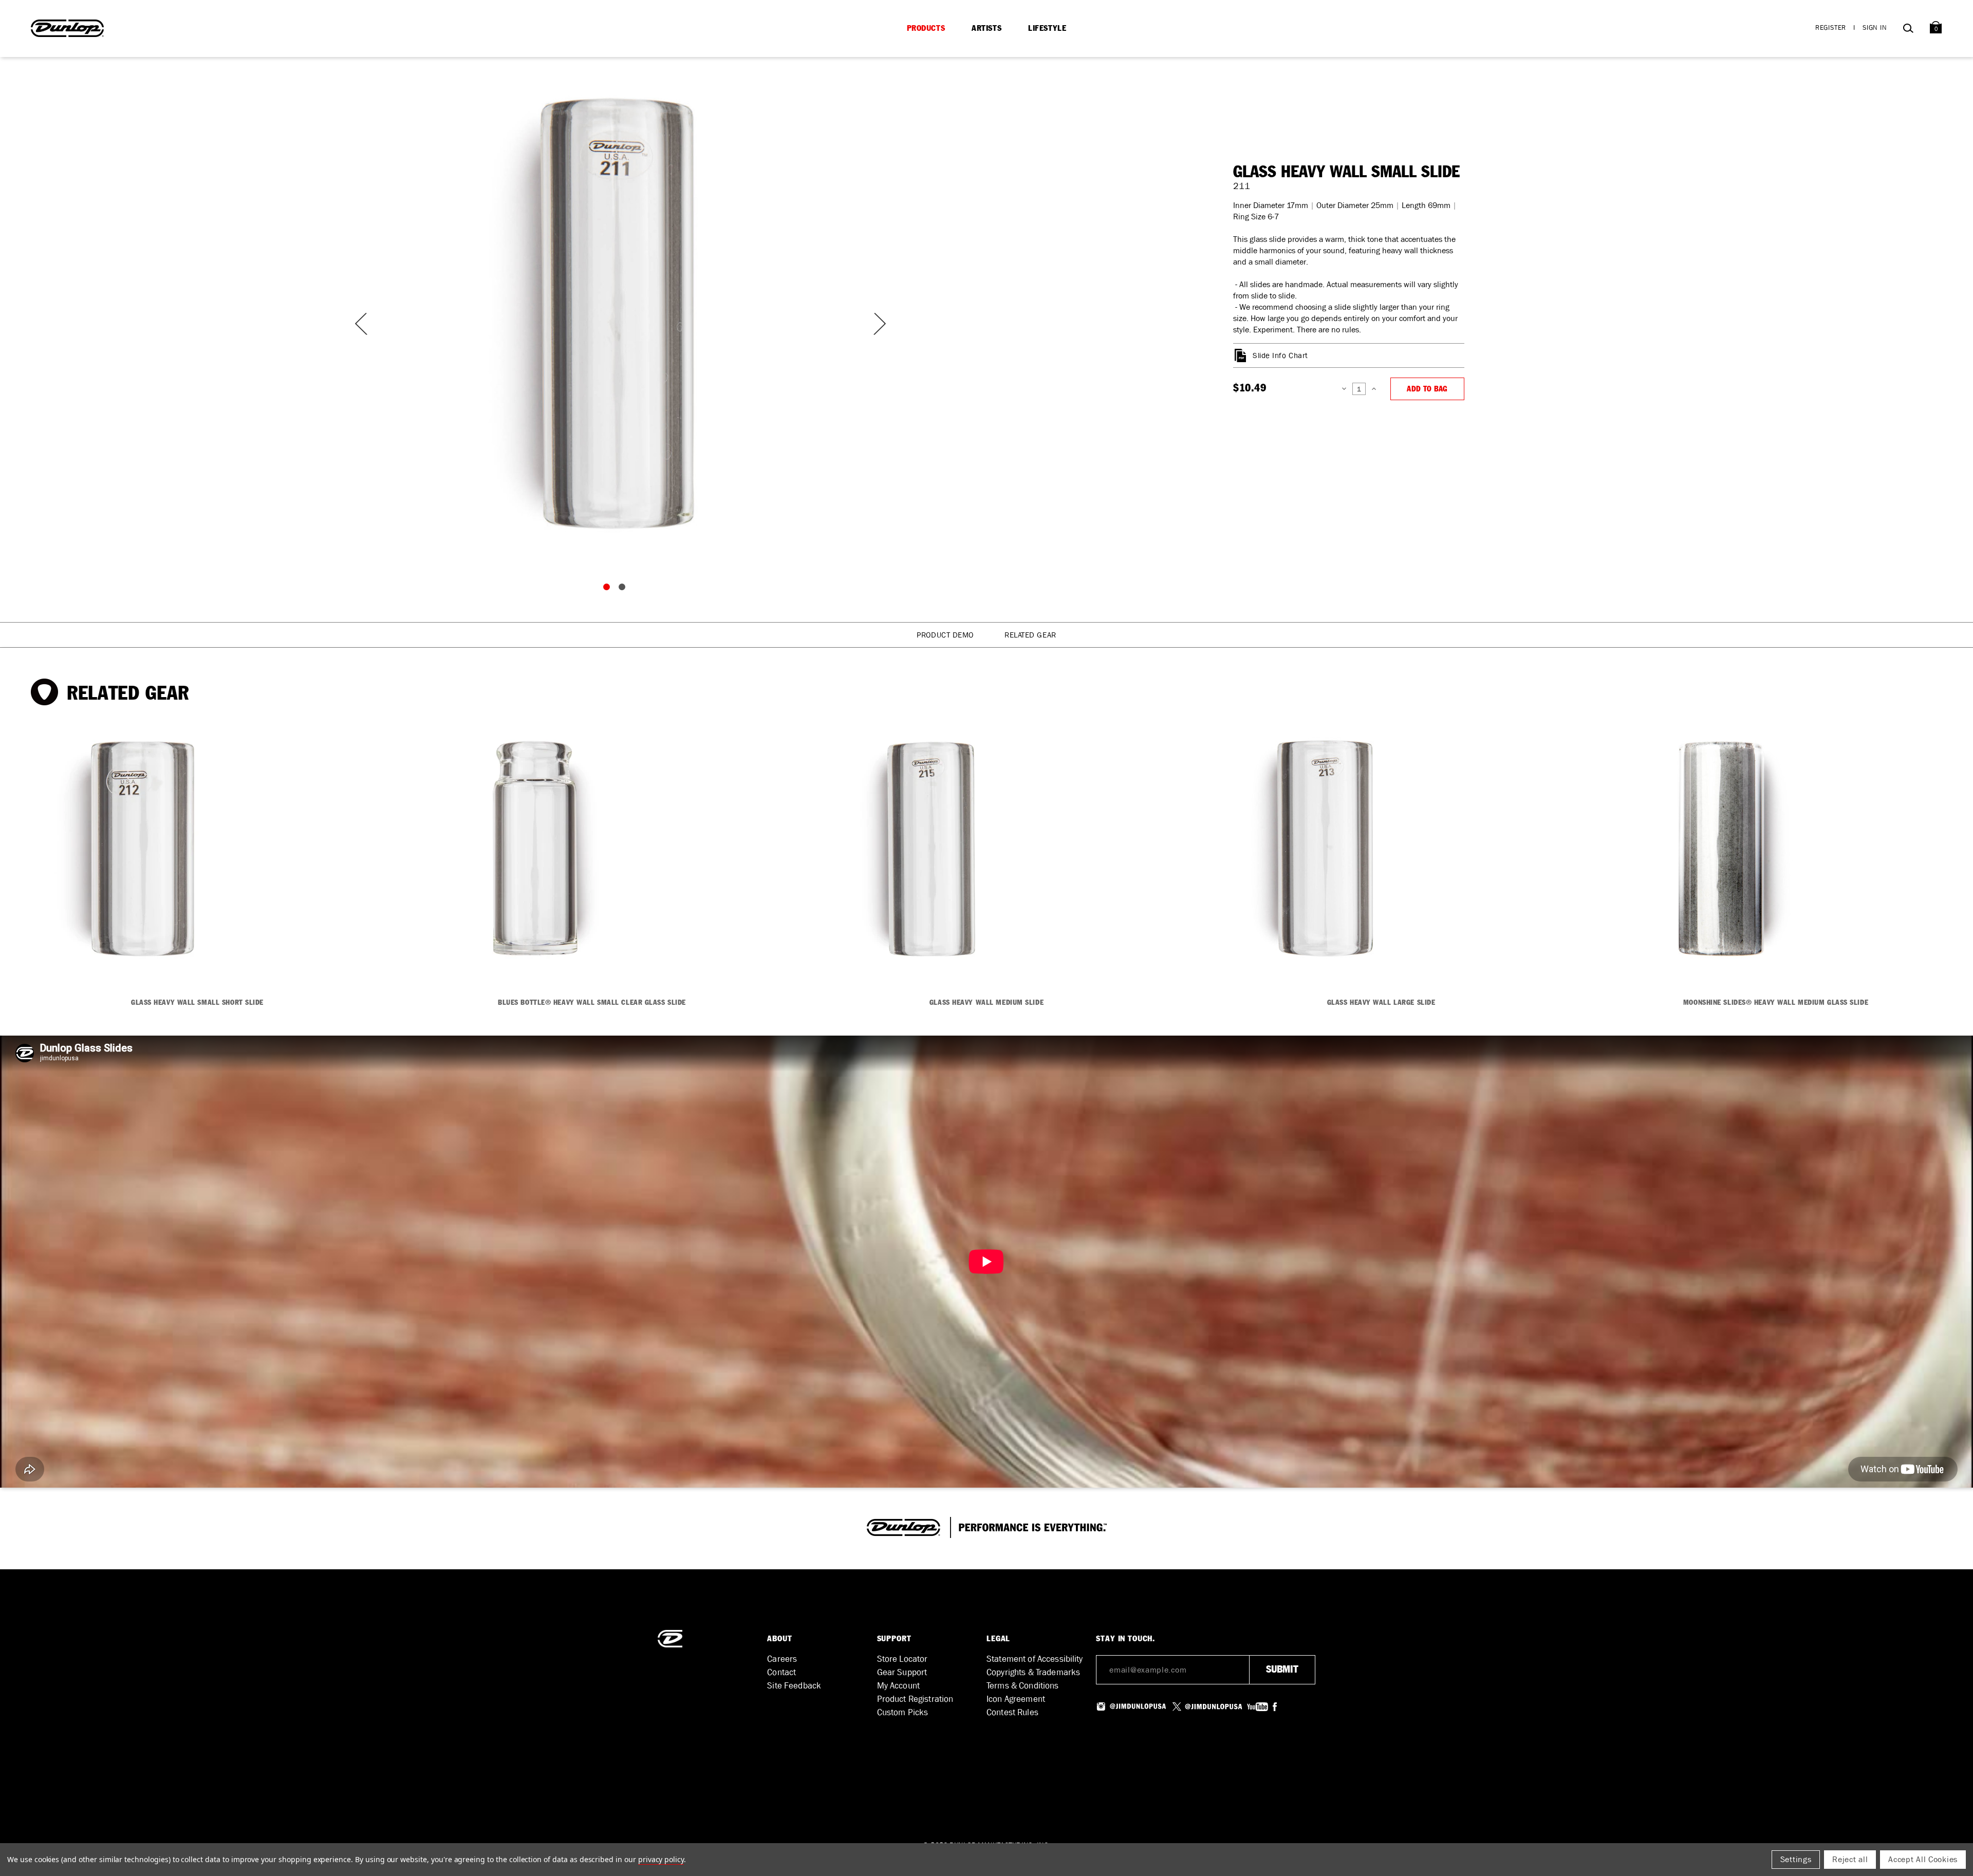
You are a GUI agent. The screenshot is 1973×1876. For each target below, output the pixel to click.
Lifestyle (1047, 28)
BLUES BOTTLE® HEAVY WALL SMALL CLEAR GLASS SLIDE (592, 1003)
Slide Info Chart (1280, 355)
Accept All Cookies (1923, 1859)
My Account (898, 1686)
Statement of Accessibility (1035, 1659)
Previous (360, 324)
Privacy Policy (661, 1859)
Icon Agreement (1016, 1699)
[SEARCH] (1908, 30)
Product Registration (915, 1699)
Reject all (1850, 1859)
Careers (782, 1659)
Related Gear (1030, 635)
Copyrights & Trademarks (1033, 1672)
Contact (781, 1672)
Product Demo (945, 635)
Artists (986, 28)
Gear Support (902, 1672)
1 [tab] (609, 589)
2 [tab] (624, 589)
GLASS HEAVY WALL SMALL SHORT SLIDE (197, 1003)
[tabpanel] (617, 313)
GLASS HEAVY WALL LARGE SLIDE (1381, 1003)
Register (1831, 27)
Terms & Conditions (1023, 1686)
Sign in (1875, 27)
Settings (1796, 1859)
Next (873, 324)
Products (926, 28)
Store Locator (902, 1659)
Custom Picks (903, 1712)
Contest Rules (1012, 1712)
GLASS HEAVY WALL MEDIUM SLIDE (986, 1003)
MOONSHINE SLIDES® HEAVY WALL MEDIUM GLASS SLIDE (1776, 1003)
